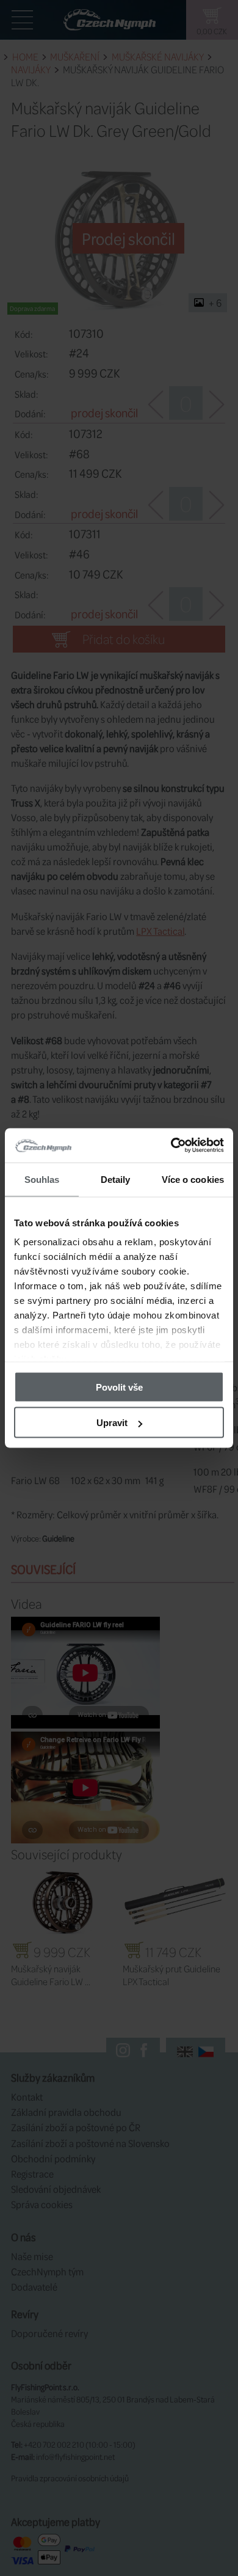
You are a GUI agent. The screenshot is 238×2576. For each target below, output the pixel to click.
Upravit (112, 1423)
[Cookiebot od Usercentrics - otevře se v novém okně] (171, 1146)
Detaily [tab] (116, 1179)
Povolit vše (119, 1387)
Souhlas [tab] (42, 1179)
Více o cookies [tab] (193, 1179)
